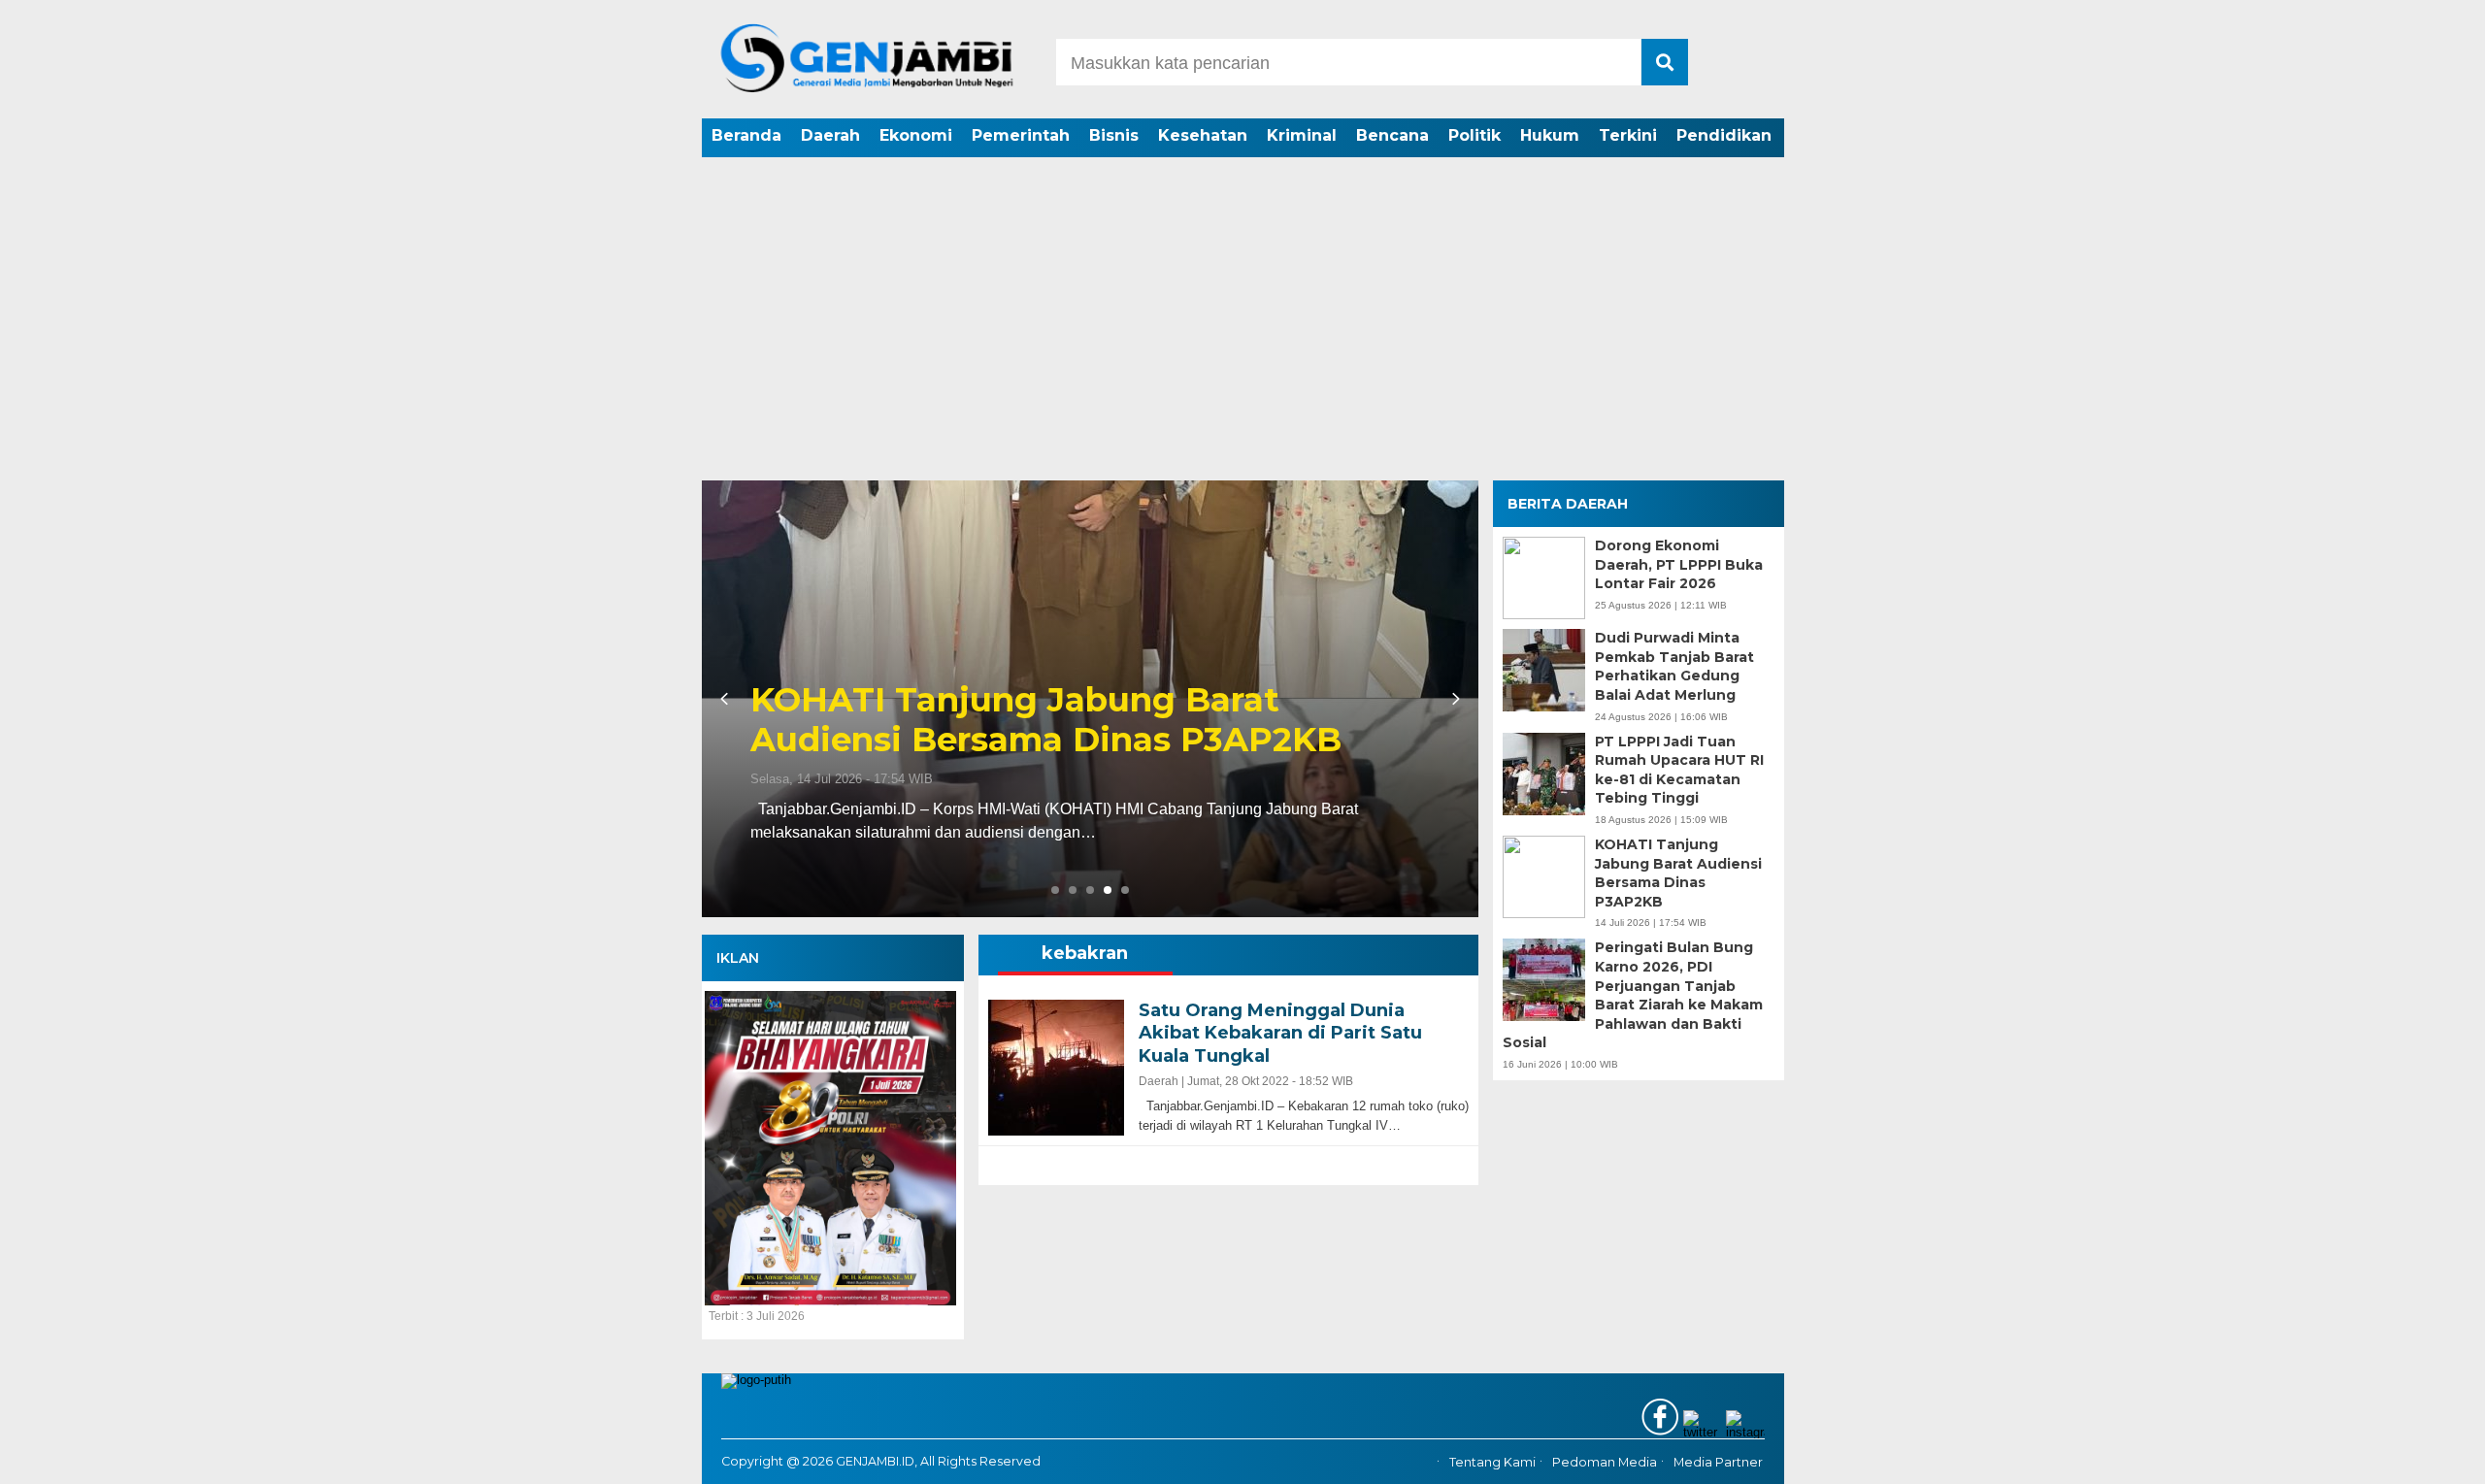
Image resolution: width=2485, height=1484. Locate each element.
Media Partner (1718, 1462)
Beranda (746, 135)
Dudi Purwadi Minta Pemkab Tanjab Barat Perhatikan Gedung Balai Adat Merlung (1674, 666)
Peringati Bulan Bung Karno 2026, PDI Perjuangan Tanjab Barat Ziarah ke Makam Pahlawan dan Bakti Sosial (1079, 700)
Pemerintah (1021, 135)
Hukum (1550, 135)
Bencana (1392, 135)
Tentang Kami (1492, 1462)
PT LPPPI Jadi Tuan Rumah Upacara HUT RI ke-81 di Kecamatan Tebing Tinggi (1679, 770)
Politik (1474, 135)
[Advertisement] (1242, 335)
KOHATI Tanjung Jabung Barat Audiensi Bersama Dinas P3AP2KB (1678, 873)
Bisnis (1114, 135)
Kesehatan (1203, 135)
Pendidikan (1724, 135)
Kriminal (1302, 135)
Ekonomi (916, 135)
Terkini (1628, 135)
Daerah (830, 135)
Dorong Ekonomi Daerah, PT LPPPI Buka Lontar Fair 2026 (1679, 564)
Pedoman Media (1605, 1462)
